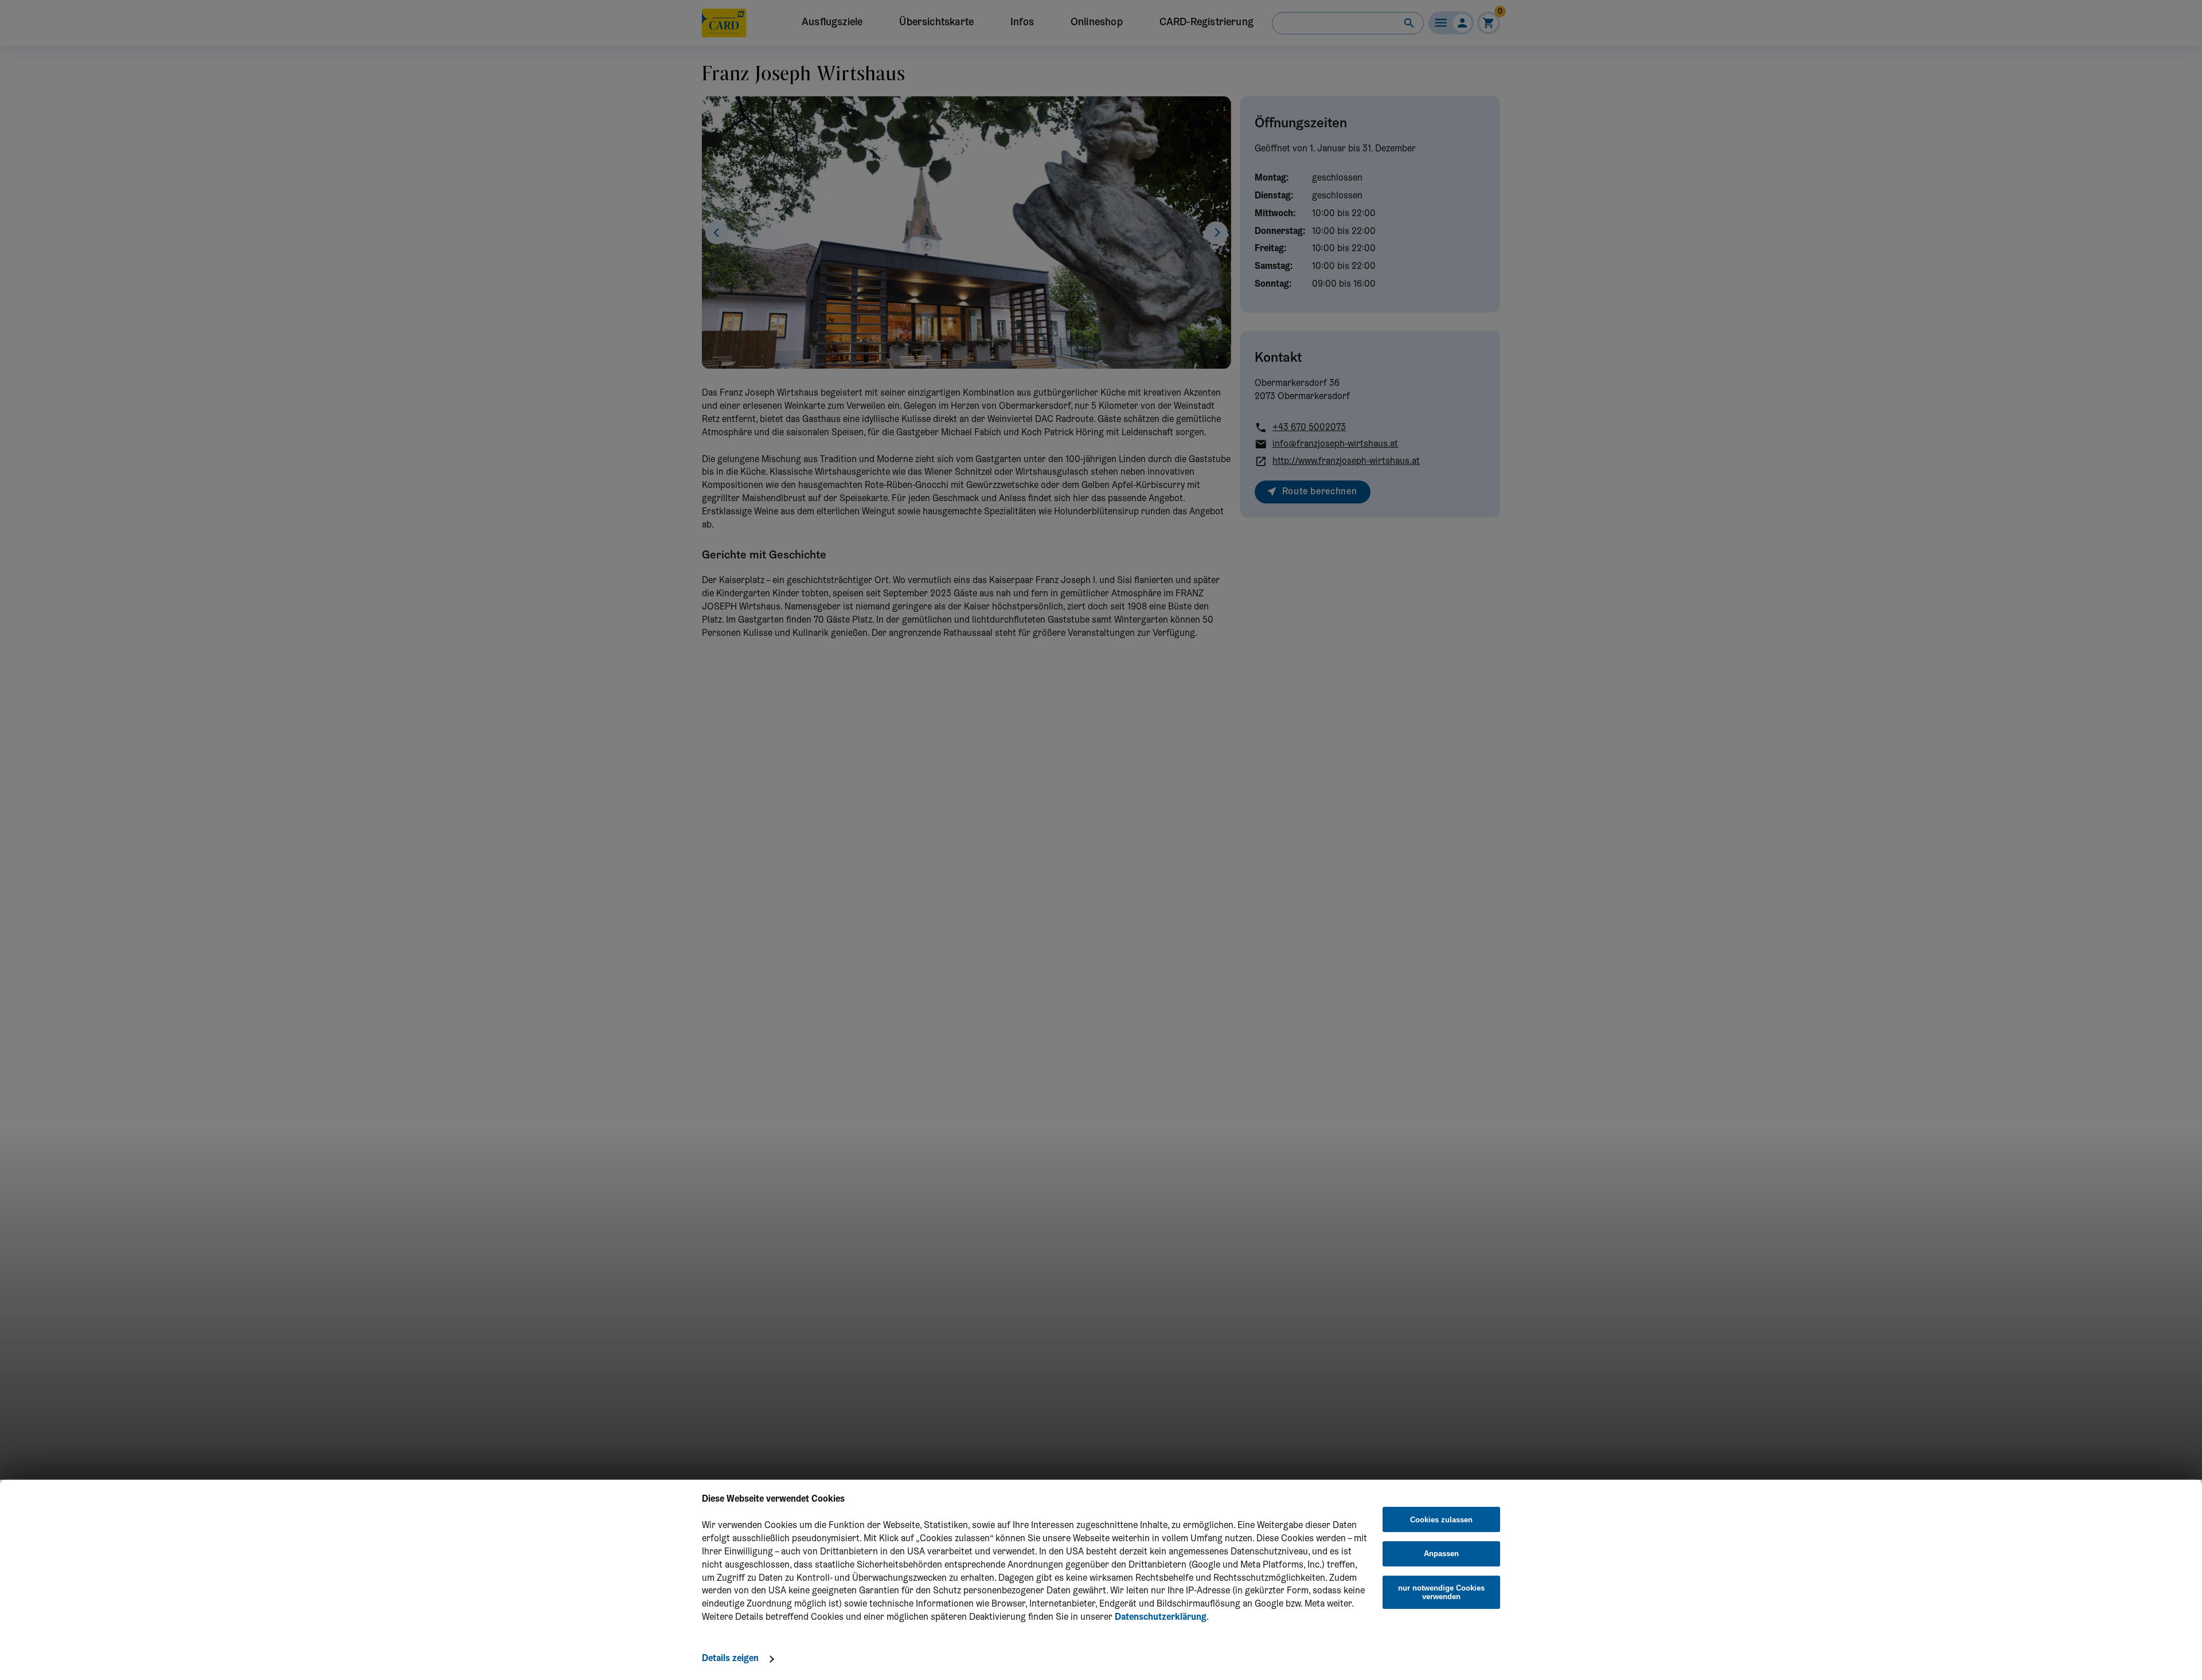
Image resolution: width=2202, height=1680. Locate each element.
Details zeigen (730, 1659)
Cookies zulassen (1441, 1520)
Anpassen (1441, 1554)
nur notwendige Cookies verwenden (1441, 1592)
